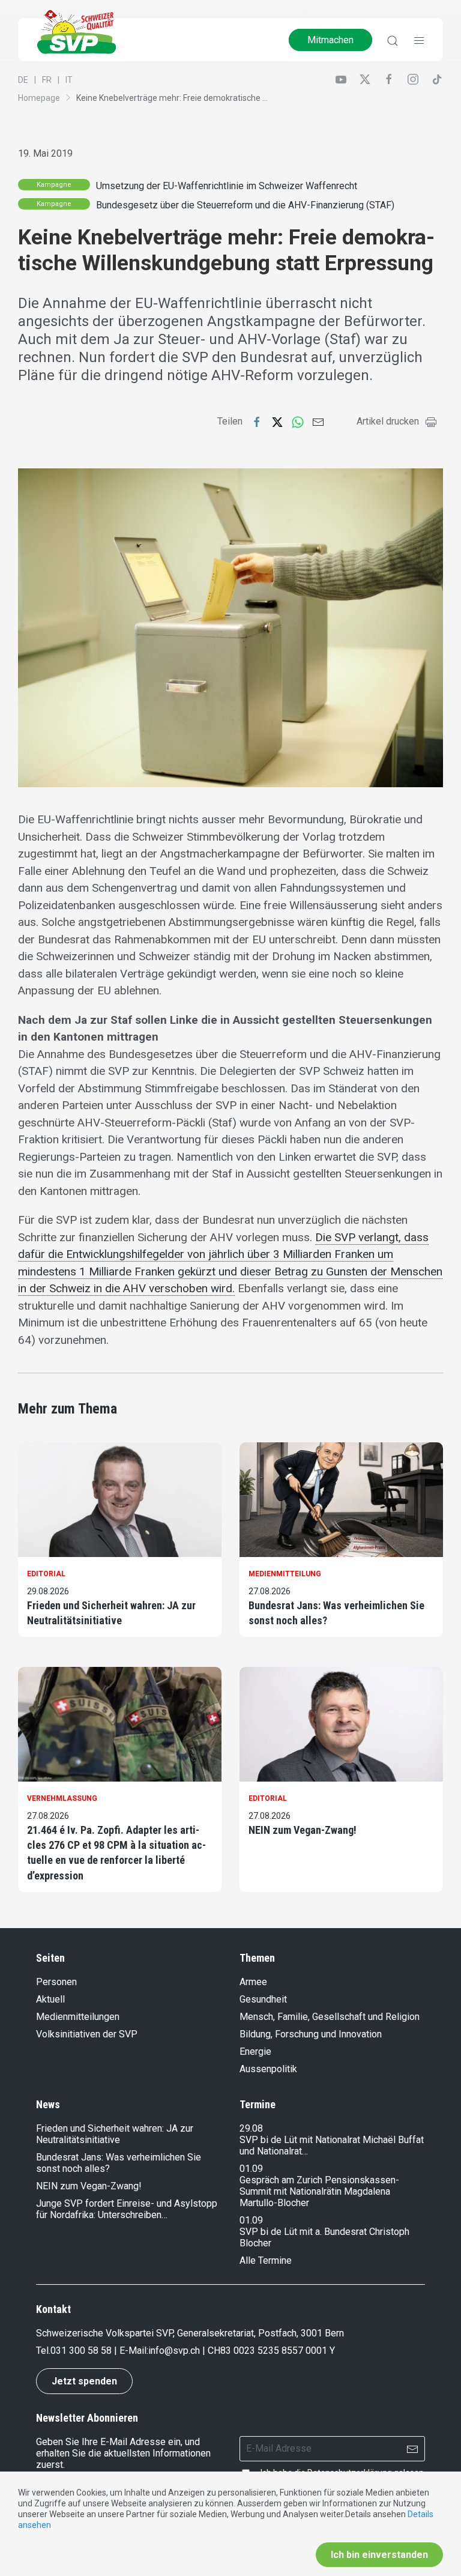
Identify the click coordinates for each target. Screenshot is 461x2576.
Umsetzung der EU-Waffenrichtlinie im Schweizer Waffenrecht (227, 186)
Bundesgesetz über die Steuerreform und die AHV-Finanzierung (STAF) (245, 205)
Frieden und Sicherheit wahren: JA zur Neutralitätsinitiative (111, 1613)
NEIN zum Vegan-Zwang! (303, 1830)
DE (23, 80)
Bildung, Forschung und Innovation (311, 2034)
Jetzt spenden (84, 2381)
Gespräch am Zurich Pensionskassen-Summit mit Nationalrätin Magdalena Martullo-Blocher (319, 2191)
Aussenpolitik (268, 2069)
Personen (56, 1982)
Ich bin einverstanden (379, 2555)
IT (69, 80)
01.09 (251, 2169)
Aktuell (50, 1999)
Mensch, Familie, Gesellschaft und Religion (330, 2017)
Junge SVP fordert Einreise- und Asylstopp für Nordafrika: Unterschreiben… (127, 2209)
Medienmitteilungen (78, 2017)
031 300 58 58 (81, 2351)
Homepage (39, 98)
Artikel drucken (388, 421)
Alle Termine (266, 2260)
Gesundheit (263, 1999)
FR (47, 80)
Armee (253, 1982)
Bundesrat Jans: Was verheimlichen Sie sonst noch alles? (336, 1613)
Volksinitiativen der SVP (87, 2034)
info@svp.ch (174, 2351)
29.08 (251, 2128)
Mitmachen (330, 40)
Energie (255, 2051)
